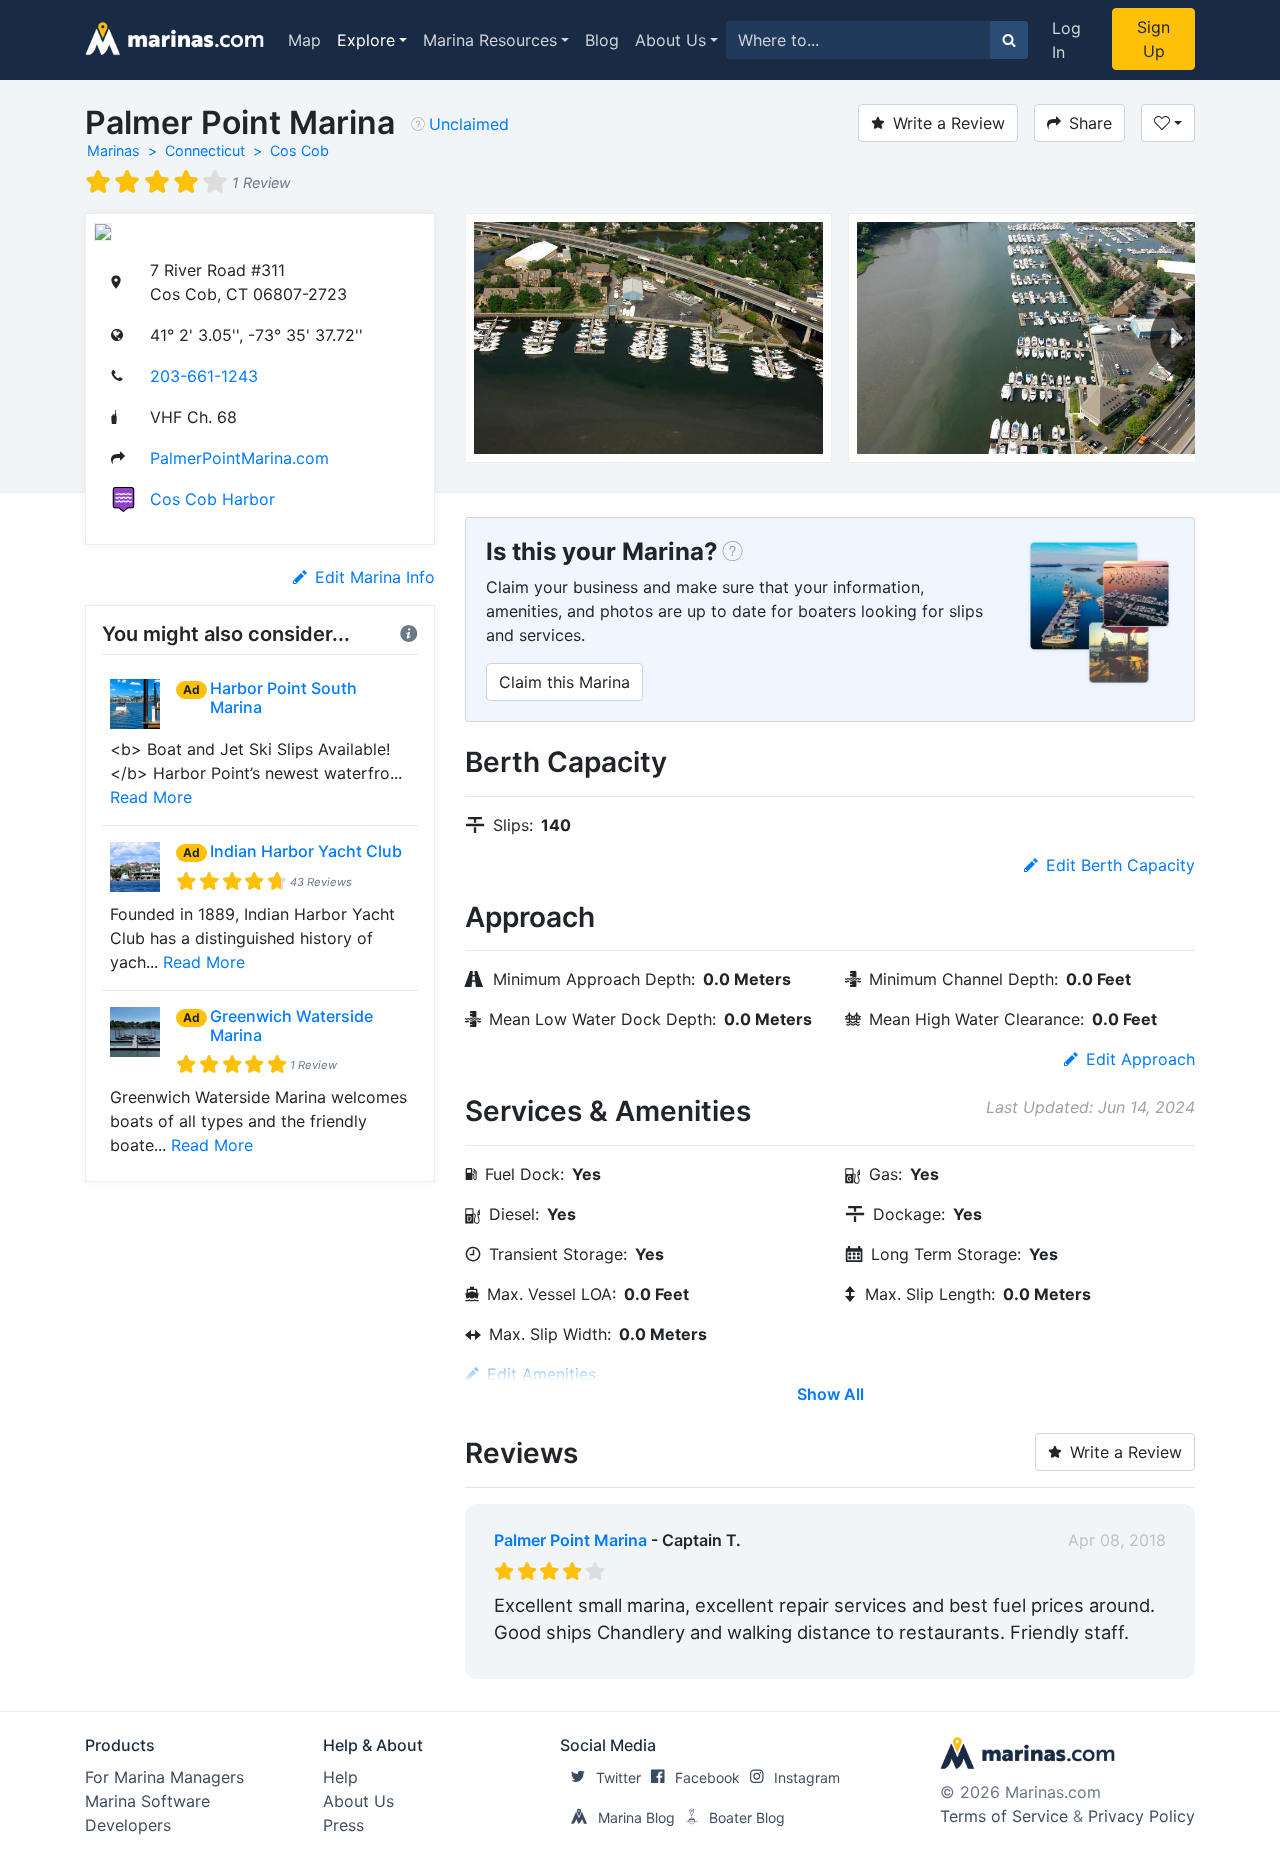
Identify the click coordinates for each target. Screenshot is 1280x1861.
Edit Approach (1140, 1059)
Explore (366, 40)
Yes (644, 1659)
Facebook (707, 1777)
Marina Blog (636, 1817)
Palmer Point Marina (570, 1540)
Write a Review (949, 123)
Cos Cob (299, 150)
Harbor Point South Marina (283, 697)
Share (1090, 123)
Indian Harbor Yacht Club (306, 851)
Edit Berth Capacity (1120, 865)
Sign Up (1153, 39)
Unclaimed (469, 124)
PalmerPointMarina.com (239, 458)
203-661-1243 (204, 376)
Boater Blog (747, 1817)
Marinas (113, 150)
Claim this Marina (564, 682)
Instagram (807, 1777)
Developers (128, 1825)
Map (304, 40)
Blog (602, 40)
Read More (151, 797)
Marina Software (147, 1801)
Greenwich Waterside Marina (291, 1025)
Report (1140, 1659)
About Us (670, 40)
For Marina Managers (164, 1777)
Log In (1066, 40)
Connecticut (205, 150)
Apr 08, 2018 (1117, 1540)
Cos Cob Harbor (212, 499)
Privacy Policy (1141, 1816)
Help (340, 1777)
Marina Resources (490, 40)
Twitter (618, 1777)
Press (343, 1825)
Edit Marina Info (375, 577)
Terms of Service (1004, 1816)
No (686, 1659)
